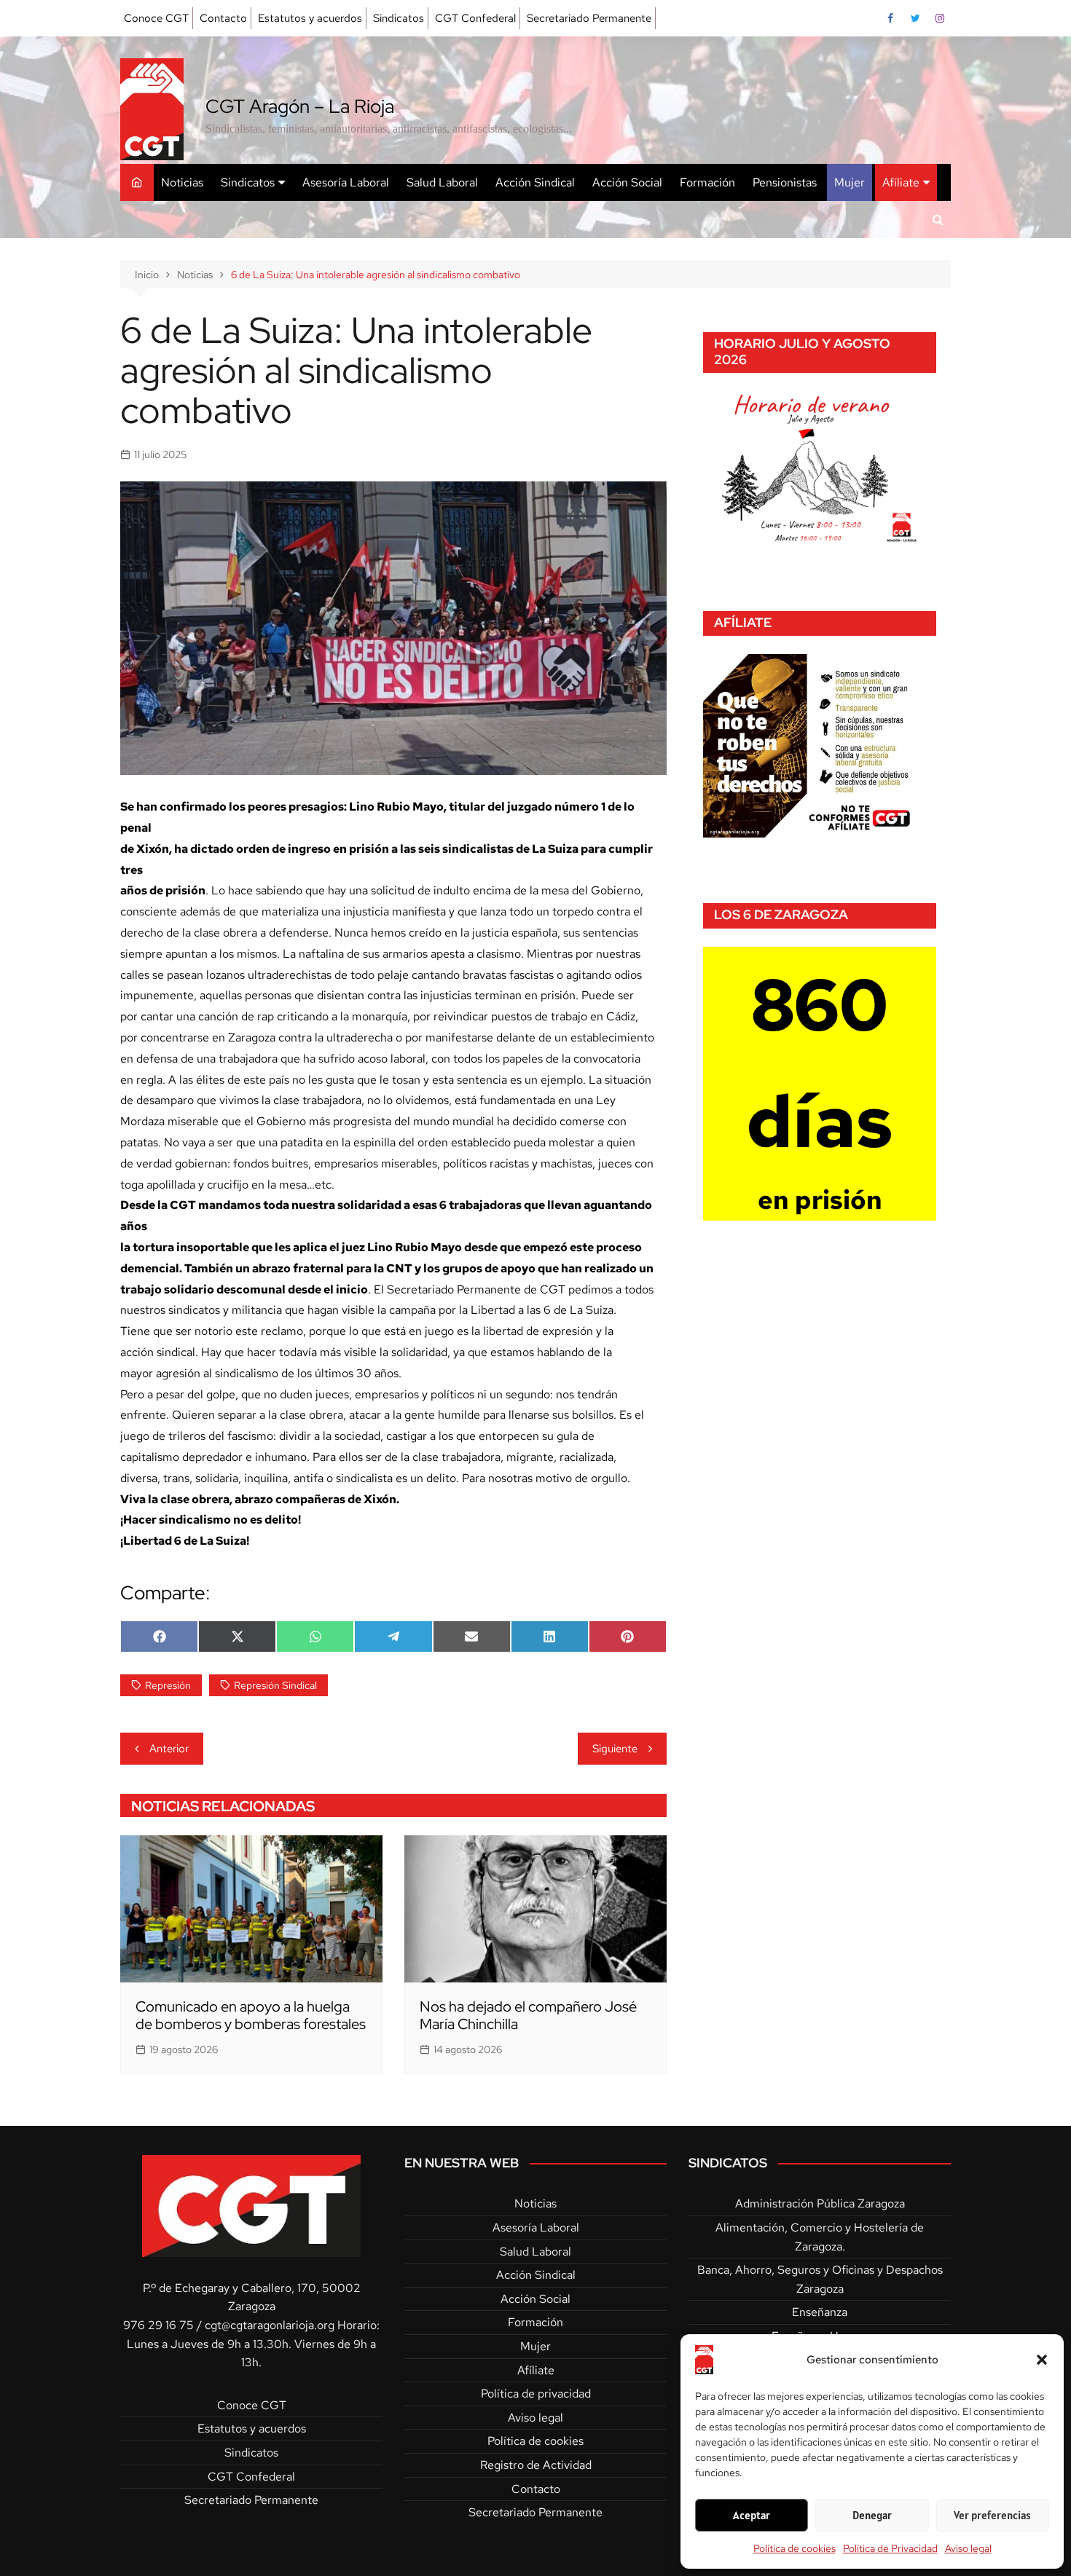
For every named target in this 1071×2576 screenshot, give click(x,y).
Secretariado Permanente (589, 18)
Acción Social (627, 182)
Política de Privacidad (890, 2548)
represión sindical (275, 1685)
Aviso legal (968, 2548)
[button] (1042, 2360)
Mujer (850, 182)
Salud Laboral (442, 182)
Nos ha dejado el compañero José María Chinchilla (528, 2015)
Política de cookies (795, 2548)
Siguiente (615, 1749)
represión (168, 1685)
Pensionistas (785, 182)
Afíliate (901, 182)
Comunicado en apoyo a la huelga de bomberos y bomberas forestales (251, 2015)
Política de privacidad (536, 2394)
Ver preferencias (992, 2515)
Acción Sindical (535, 182)
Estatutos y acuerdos (310, 18)
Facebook (890, 18)
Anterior (169, 1749)
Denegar (872, 2515)
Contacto (223, 18)
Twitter (915, 18)
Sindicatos (399, 18)
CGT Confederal (475, 18)
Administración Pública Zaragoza (820, 2203)
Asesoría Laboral (346, 182)
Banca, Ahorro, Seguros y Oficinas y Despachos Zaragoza (820, 2279)
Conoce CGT (156, 18)
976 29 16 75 (158, 2325)
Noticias (182, 182)
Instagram (940, 18)
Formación (707, 182)
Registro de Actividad (536, 2465)
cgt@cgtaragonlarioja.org (270, 2325)
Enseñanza (820, 2312)
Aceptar (752, 2515)
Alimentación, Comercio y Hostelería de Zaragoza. (820, 2237)
